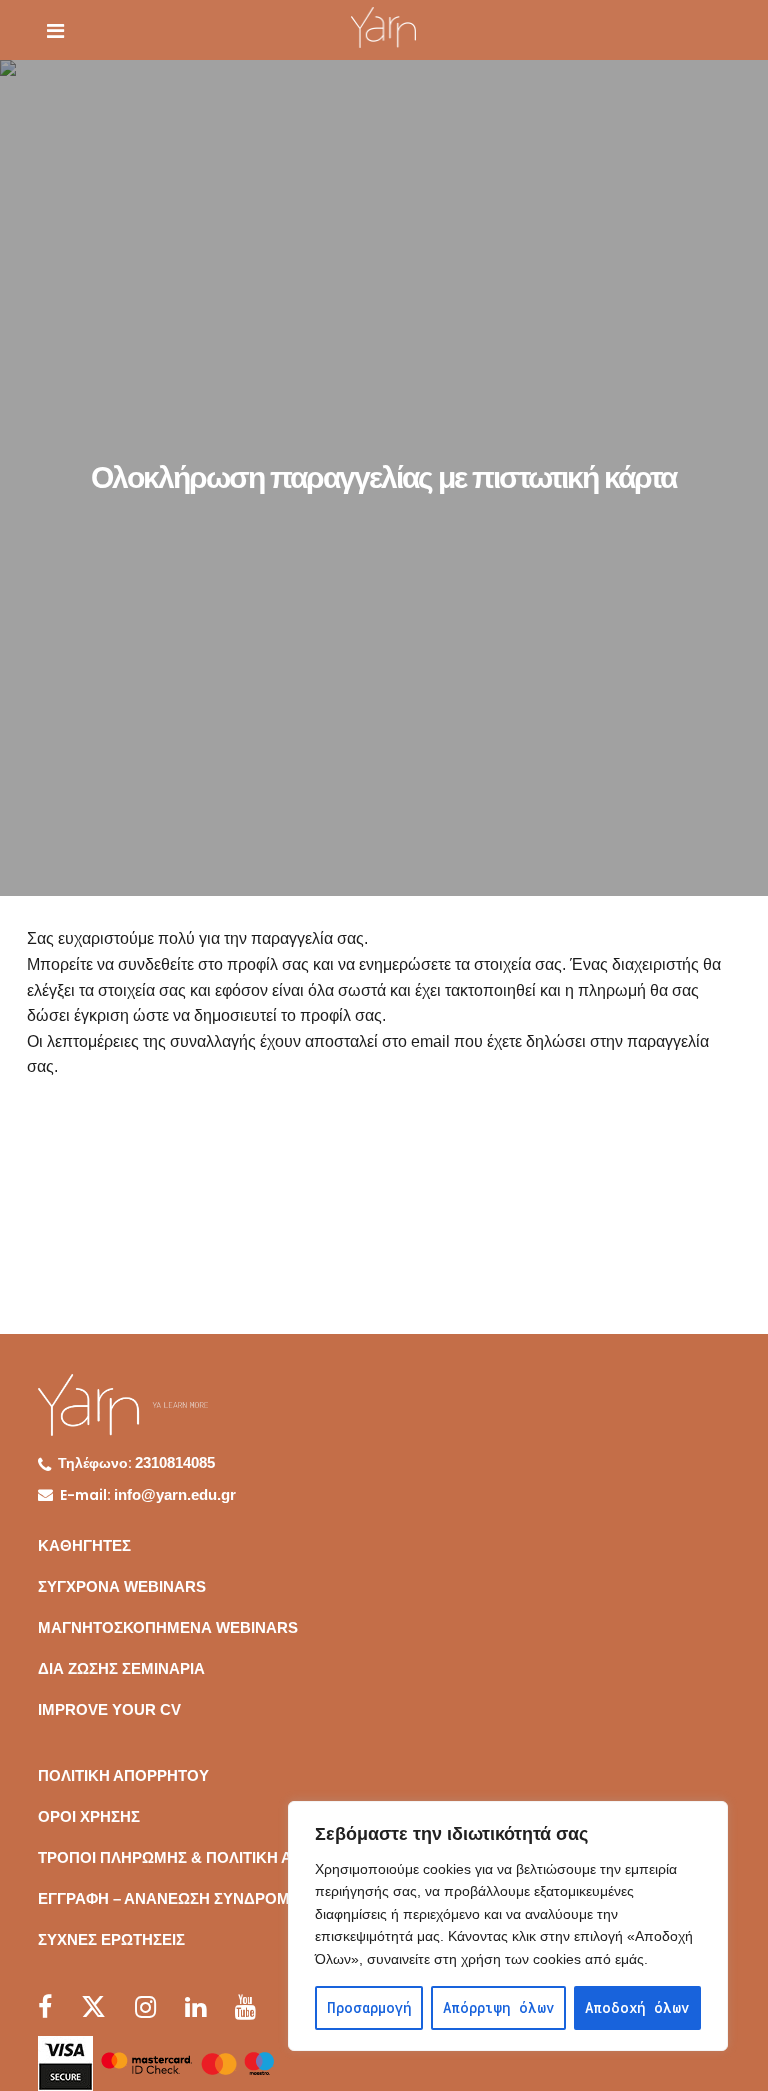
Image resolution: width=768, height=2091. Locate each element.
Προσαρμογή (369, 2007)
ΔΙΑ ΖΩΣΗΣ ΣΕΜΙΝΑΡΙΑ (121, 1668)
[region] (508, 1926)
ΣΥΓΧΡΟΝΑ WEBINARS (122, 1586)
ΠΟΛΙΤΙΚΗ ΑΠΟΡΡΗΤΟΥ (123, 1775)
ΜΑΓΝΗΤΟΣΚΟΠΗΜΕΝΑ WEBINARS (168, 1627)
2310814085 (175, 1462)
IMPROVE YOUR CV (109, 1709)
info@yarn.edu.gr (175, 1494)
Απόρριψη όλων (498, 2007)
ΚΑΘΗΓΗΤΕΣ (84, 1545)
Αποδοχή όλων (637, 2007)
